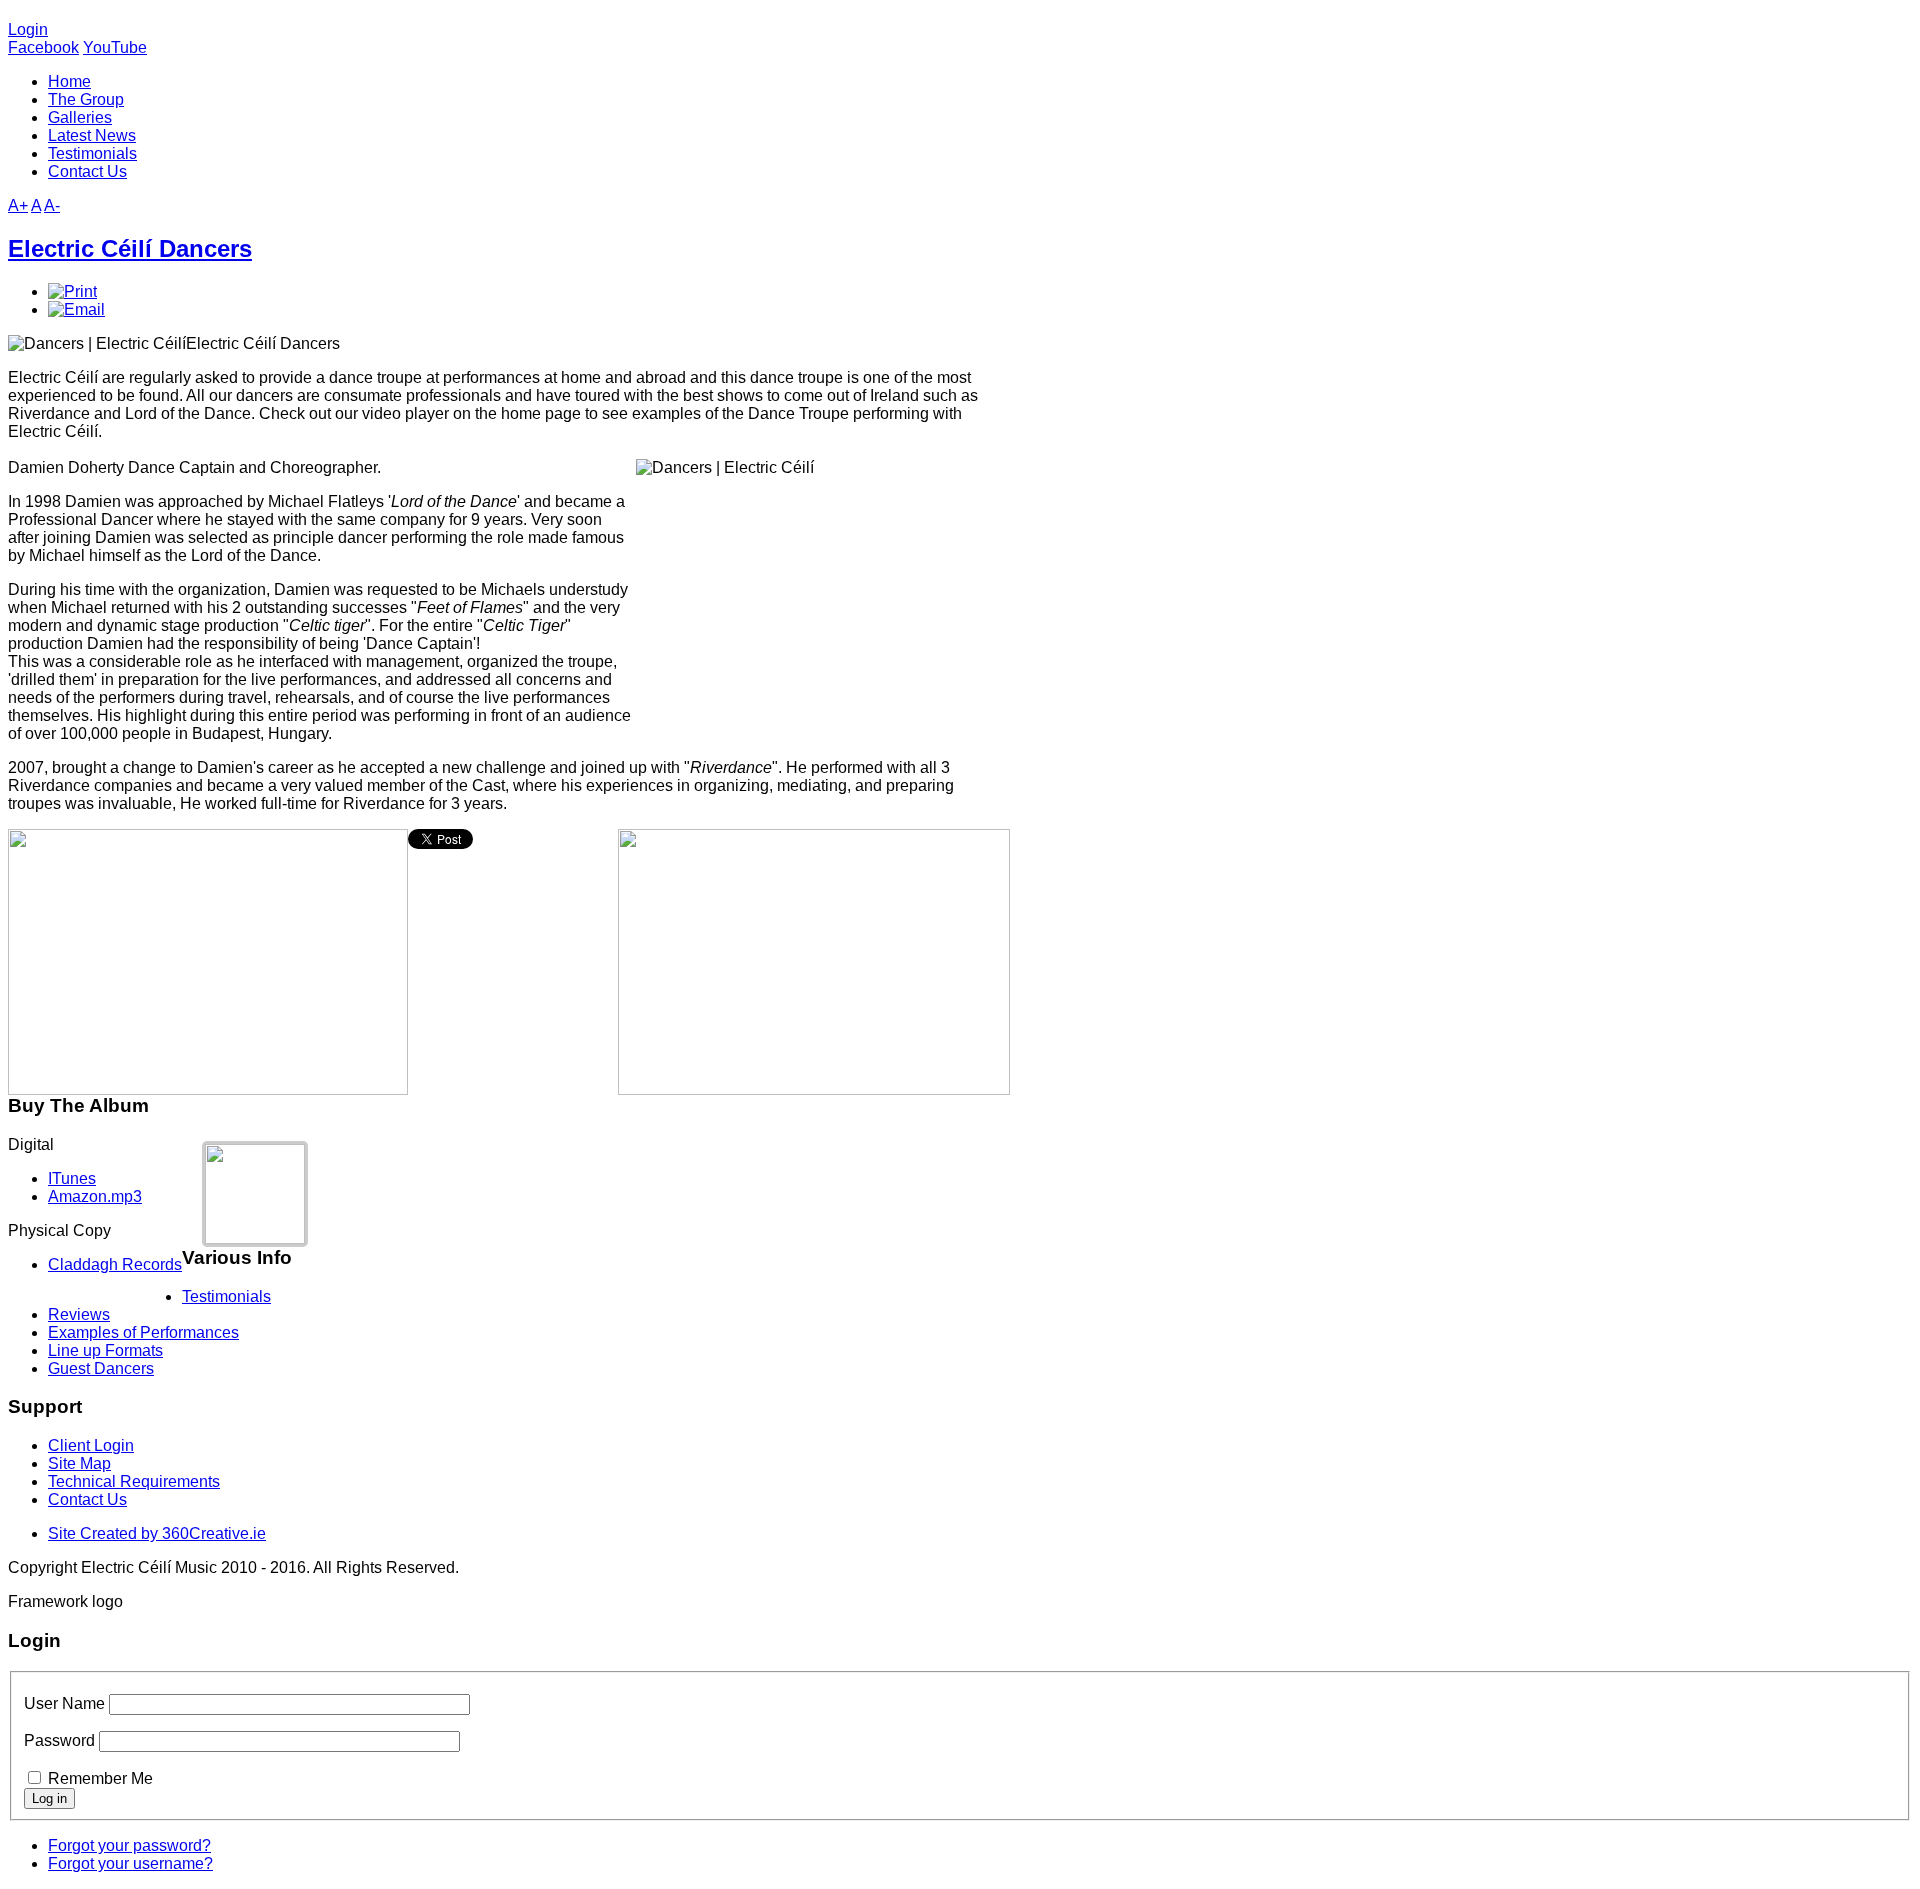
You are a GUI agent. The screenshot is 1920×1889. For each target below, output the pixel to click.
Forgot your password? (129, 1845)
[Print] (72, 291)
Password (59, 1740)
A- (52, 205)
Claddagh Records (115, 1264)
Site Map (79, 1463)
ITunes (72, 1178)
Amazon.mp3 (95, 1196)
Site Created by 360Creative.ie (157, 1533)
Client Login (91, 1445)
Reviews (79, 1314)
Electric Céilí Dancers (130, 248)
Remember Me (100, 1778)
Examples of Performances (143, 1332)
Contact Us (87, 1499)
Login (28, 29)
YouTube (115, 47)
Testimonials (226, 1296)
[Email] (76, 309)
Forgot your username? (130, 1863)
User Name (64, 1703)
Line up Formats (105, 1350)
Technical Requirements (134, 1481)
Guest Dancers (101, 1368)
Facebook (43, 47)
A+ (18, 205)
